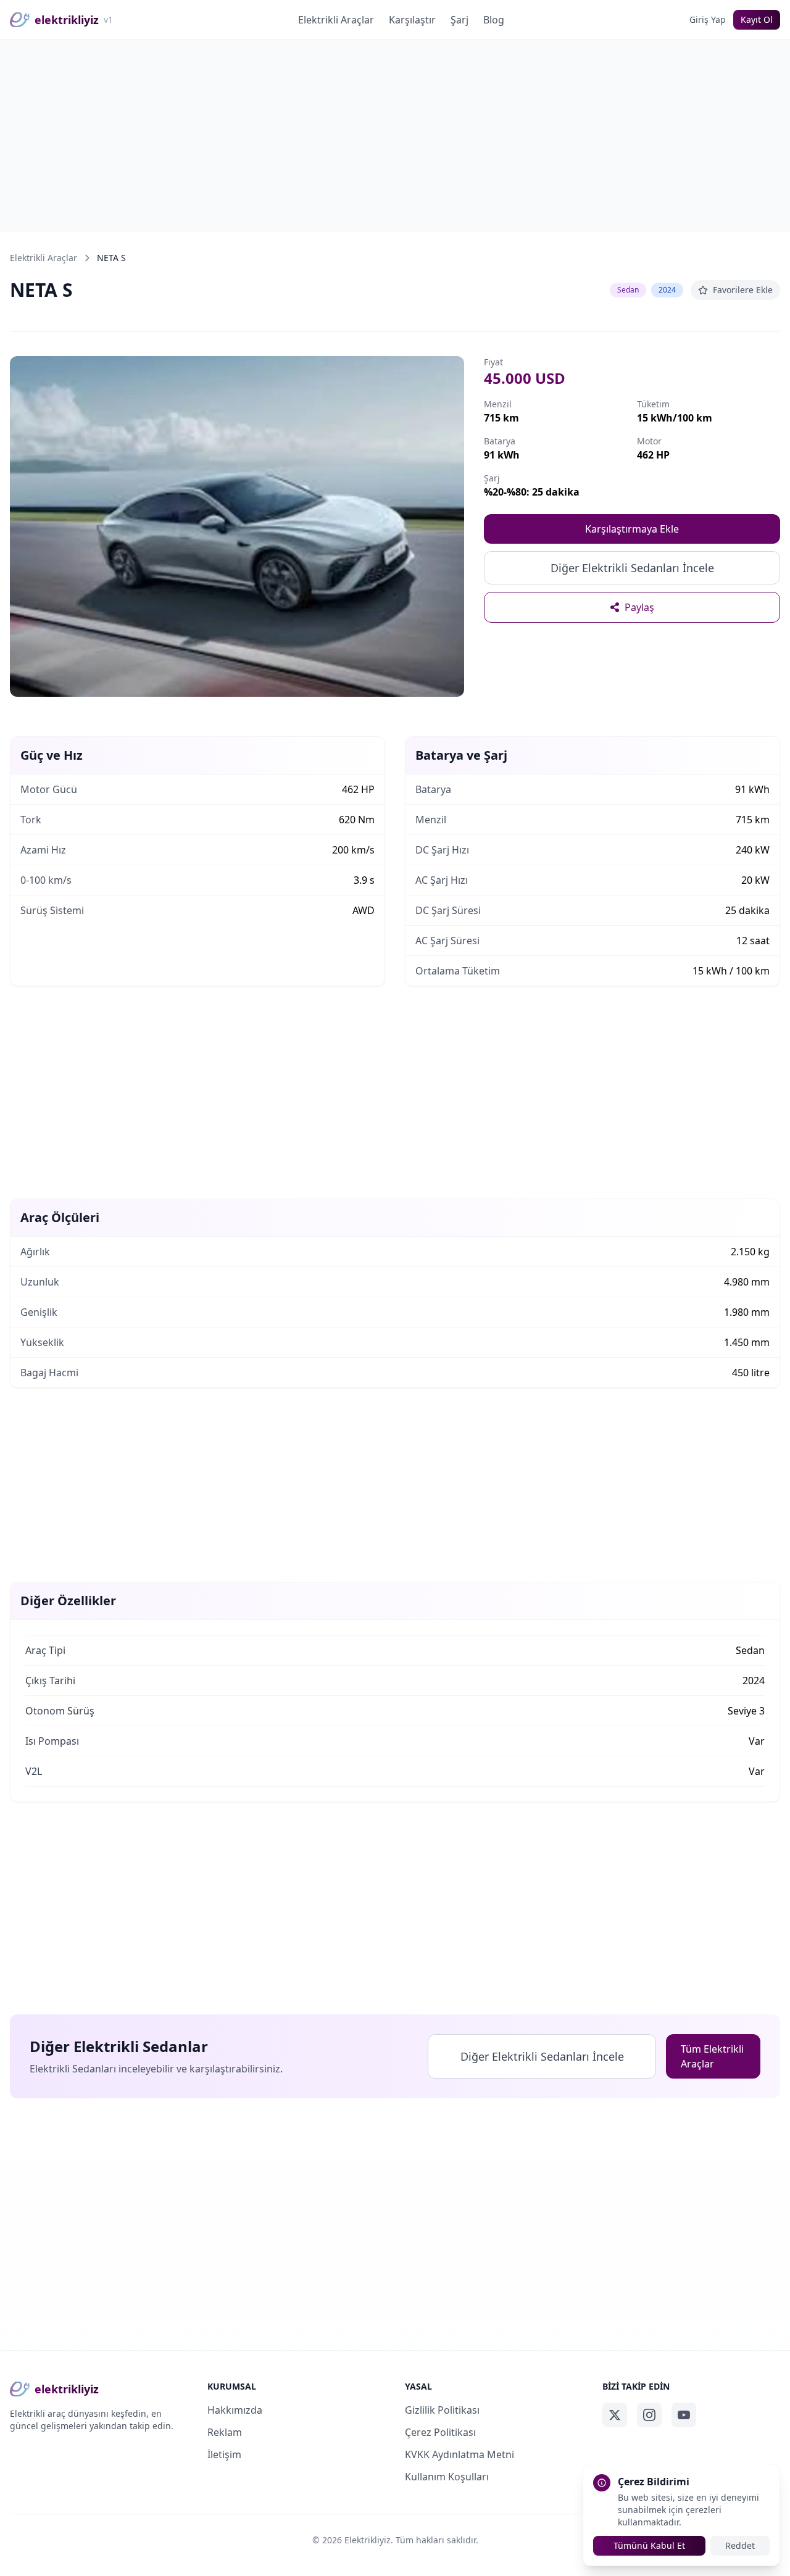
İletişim (224, 2454)
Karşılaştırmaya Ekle (632, 529)
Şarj (459, 20)
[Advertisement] (395, 136)
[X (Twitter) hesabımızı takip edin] (615, 2415)
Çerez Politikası (440, 2432)
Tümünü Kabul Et (649, 2545)
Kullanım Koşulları (447, 2477)
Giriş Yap (708, 19)
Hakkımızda (235, 2410)
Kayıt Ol (757, 19)
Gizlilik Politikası (442, 2410)
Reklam (225, 2432)
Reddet (740, 2545)
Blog (494, 20)
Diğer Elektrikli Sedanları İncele (632, 568)
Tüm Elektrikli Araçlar (712, 2056)
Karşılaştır (412, 20)
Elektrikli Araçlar (336, 20)
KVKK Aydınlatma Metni (459, 2454)
